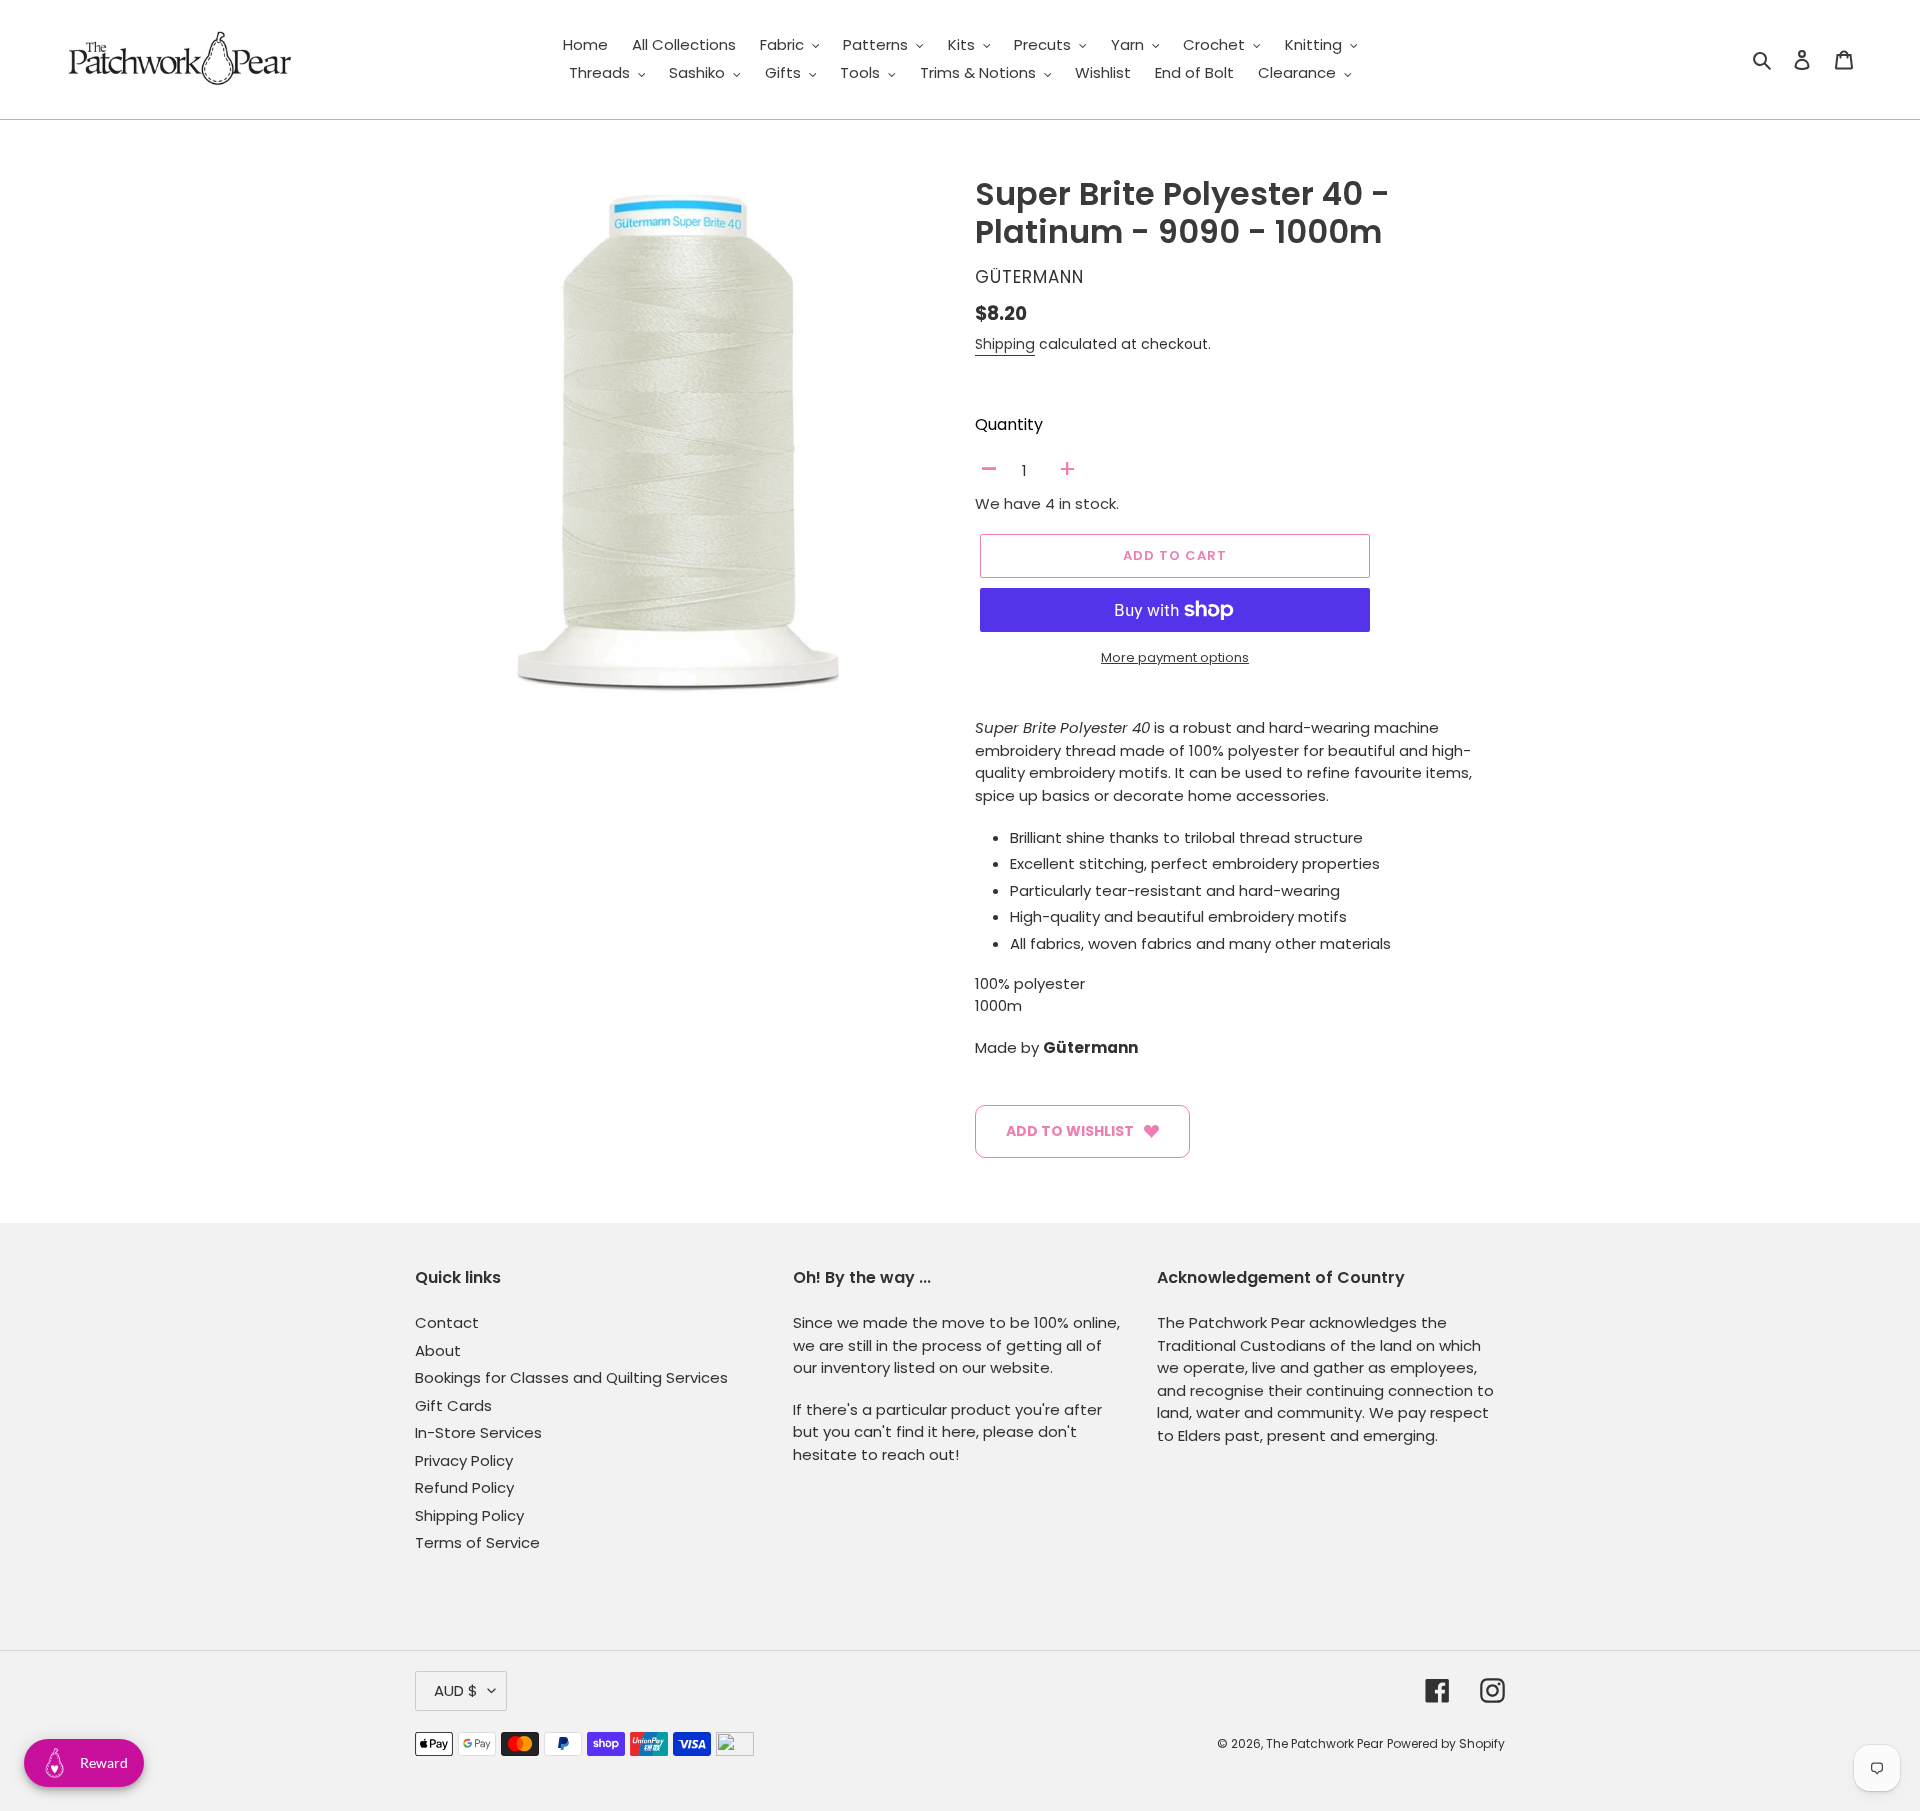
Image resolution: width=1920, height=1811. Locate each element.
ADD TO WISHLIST (1070, 1131)
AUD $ (456, 1690)
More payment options (1175, 657)
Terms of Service (477, 1542)
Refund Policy (464, 1487)
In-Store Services (478, 1432)
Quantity (1009, 424)
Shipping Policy (469, 1515)
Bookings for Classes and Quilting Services (571, 1377)
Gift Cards (453, 1405)
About (438, 1350)
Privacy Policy (464, 1460)
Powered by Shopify (1446, 1743)
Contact (447, 1322)
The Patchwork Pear (1324, 1743)
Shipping (1005, 344)
